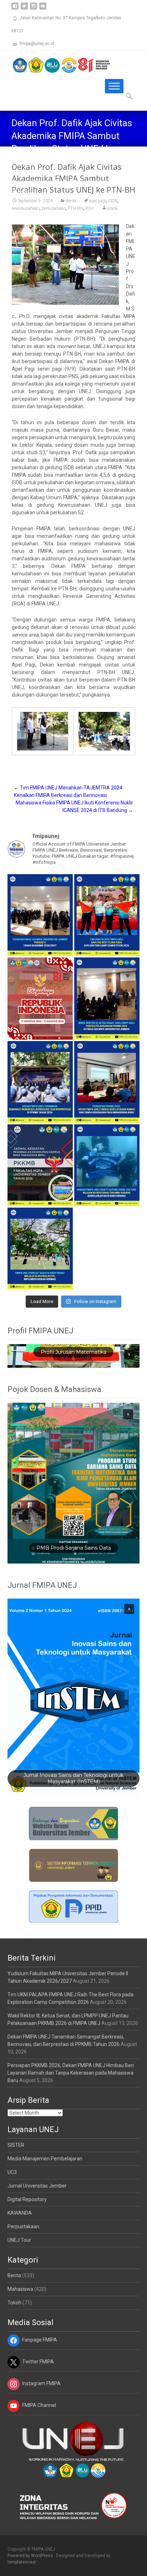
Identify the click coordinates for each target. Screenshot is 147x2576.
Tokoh (14, 2303)
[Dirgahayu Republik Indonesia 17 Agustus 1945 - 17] (40, 998)
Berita (71, 201)
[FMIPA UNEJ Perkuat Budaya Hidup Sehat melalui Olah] (40, 1249)
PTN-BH (75, 208)
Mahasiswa (20, 2289)
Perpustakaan (23, 2226)
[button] (129, 1354)
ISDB (113, 201)
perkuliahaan (54, 208)
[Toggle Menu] (114, 86)
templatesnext (22, 2562)
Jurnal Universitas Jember (37, 2186)
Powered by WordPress (31, 2556)
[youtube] (43, 9)
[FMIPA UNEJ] (56, 65)
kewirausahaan (26, 208)
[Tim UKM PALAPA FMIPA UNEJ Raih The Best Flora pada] (107, 915)
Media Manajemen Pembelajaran (45, 2159)
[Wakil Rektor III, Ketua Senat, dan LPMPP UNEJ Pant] (107, 998)
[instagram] (34, 9)
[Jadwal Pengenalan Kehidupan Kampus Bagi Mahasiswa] (40, 1165)
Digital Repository (27, 2199)
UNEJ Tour (19, 2240)
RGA (90, 208)
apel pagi (98, 201)
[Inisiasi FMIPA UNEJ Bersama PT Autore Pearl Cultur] (107, 1165)
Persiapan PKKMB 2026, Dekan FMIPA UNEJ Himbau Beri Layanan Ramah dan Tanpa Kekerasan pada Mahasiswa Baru (71, 2073)
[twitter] (24, 9)
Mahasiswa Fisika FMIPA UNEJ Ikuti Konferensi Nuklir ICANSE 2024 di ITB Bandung (74, 806)
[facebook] (15, 9)
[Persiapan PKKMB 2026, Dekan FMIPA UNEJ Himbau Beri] (107, 1082)
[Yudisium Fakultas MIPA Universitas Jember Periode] (40, 915)
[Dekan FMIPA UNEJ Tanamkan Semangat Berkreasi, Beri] (40, 1082)
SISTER (16, 2145)
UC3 (12, 2172)
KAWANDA (20, 2213)
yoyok (112, 208)
